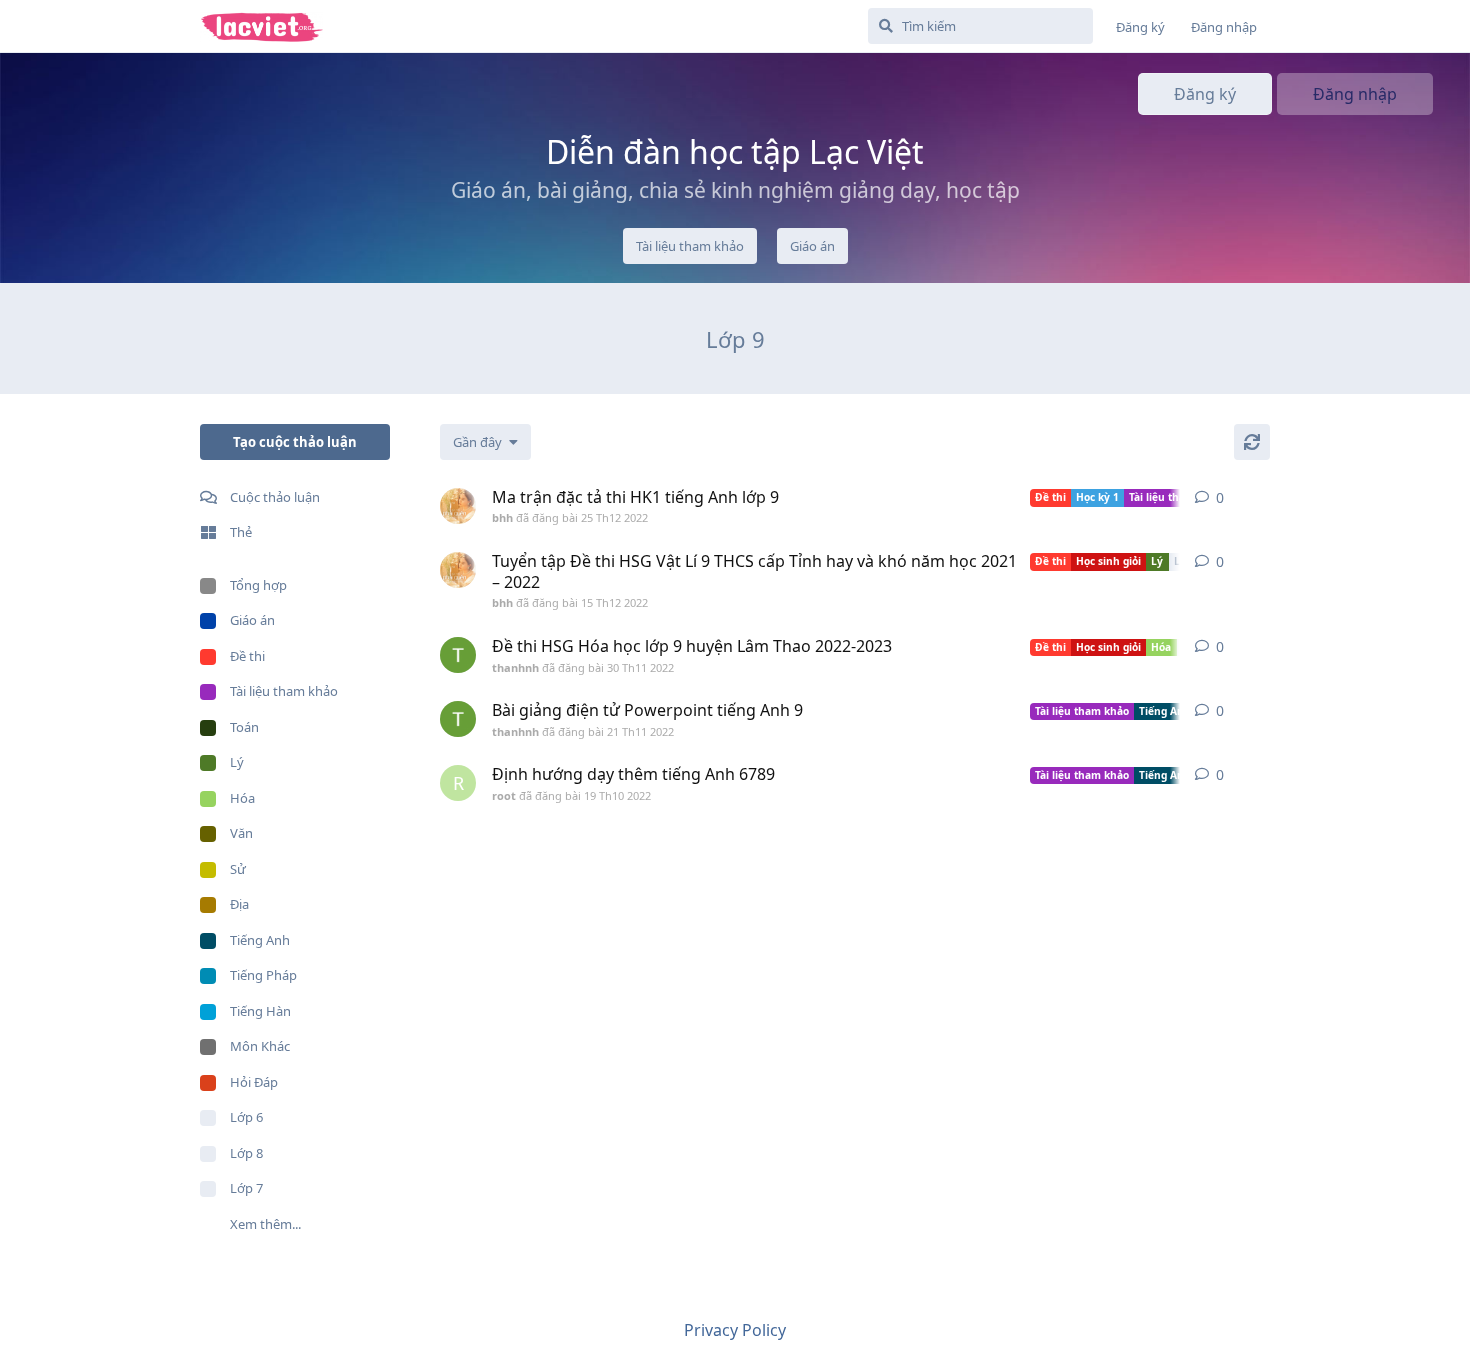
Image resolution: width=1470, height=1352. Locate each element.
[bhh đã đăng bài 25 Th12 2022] (458, 506)
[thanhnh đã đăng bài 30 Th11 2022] (458, 655)
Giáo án (812, 246)
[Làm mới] (1252, 442)
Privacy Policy (735, 1330)
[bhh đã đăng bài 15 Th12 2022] (458, 570)
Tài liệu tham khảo (690, 246)
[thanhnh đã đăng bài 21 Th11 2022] (458, 719)
